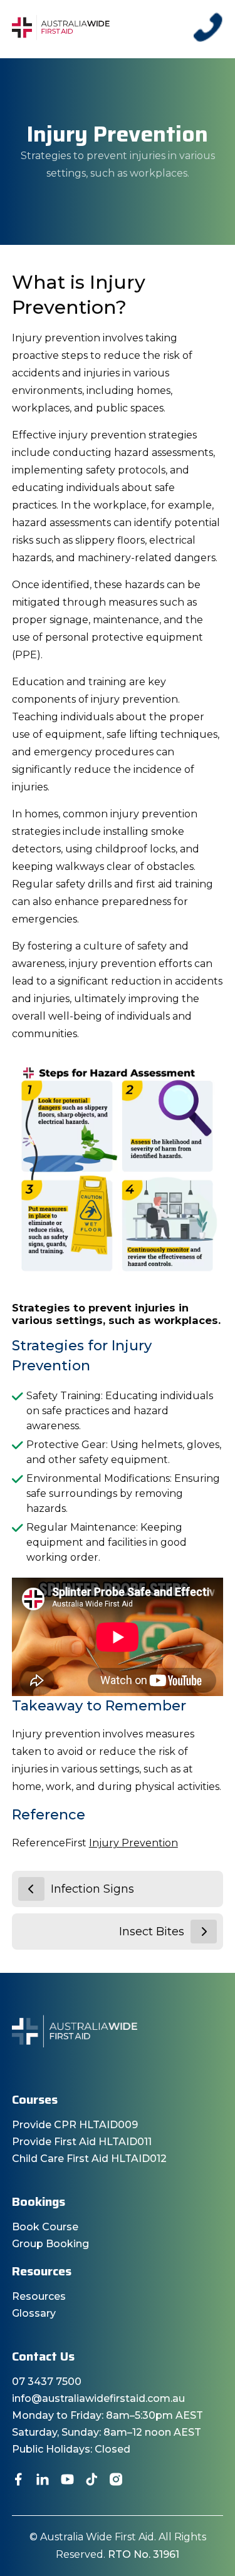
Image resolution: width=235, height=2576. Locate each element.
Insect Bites (152, 1932)
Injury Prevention (133, 1843)
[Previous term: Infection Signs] (31, 1889)
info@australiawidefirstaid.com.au (98, 2398)
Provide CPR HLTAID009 (75, 2125)
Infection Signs (92, 1889)
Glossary (34, 2313)
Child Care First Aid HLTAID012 (89, 2159)
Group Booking (50, 2244)
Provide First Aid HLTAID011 (82, 2142)
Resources (39, 2296)
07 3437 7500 (47, 2382)
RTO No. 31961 (144, 2554)
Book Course (45, 2227)
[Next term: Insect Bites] (204, 1932)
